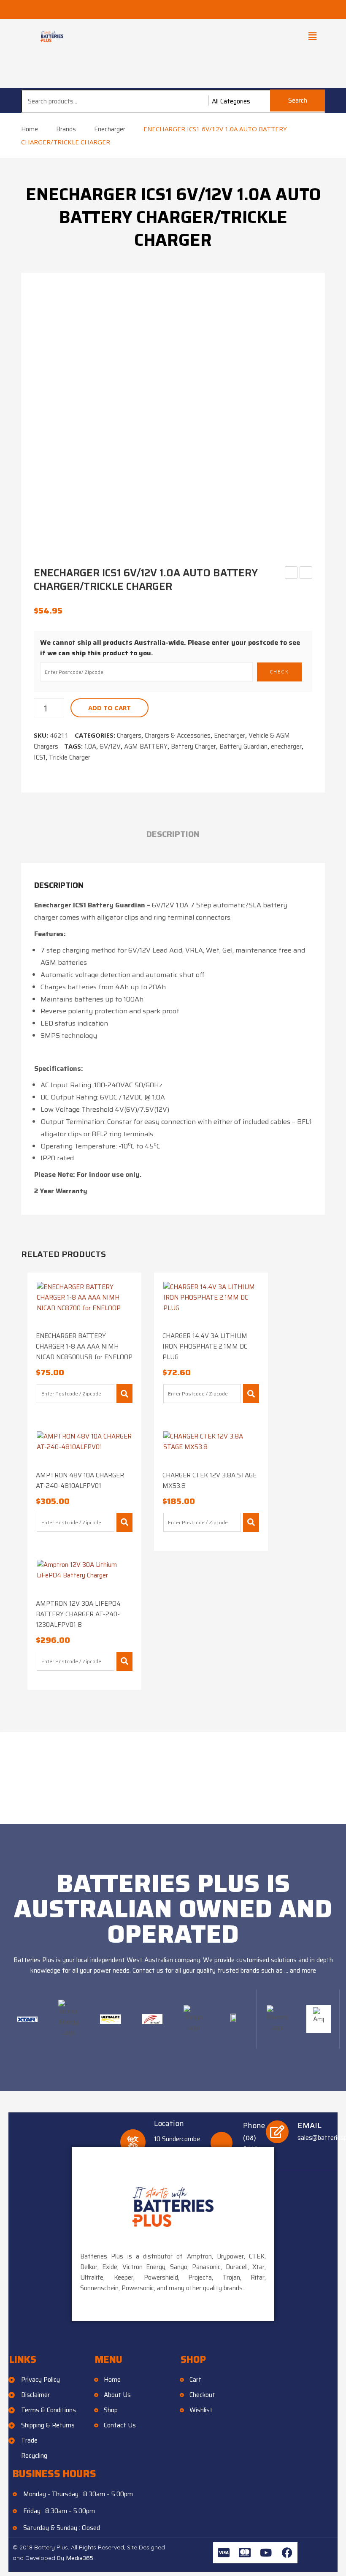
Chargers (129, 736)
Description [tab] (173, 834)
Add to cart (109, 708)
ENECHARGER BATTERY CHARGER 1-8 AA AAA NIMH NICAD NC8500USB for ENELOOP (84, 1346)
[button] (312, 36)
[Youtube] (266, 2553)
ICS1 (40, 757)
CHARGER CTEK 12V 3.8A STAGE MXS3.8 (209, 1481)
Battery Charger (193, 746)
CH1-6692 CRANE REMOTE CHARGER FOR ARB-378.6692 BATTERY (306, 573)
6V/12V (110, 746)
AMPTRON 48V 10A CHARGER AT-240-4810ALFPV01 (80, 1481)
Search (298, 100)
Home (30, 129)
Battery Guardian (243, 746)
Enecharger (110, 129)
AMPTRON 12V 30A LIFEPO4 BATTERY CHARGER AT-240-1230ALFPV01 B (78, 1614)
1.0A (90, 746)
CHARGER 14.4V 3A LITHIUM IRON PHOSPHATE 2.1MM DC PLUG (205, 1346)
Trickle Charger (70, 757)
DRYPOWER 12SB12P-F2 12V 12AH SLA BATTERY (291, 573)
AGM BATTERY (146, 746)
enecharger (286, 746)
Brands (66, 129)
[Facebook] (287, 2553)
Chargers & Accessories (178, 736)
